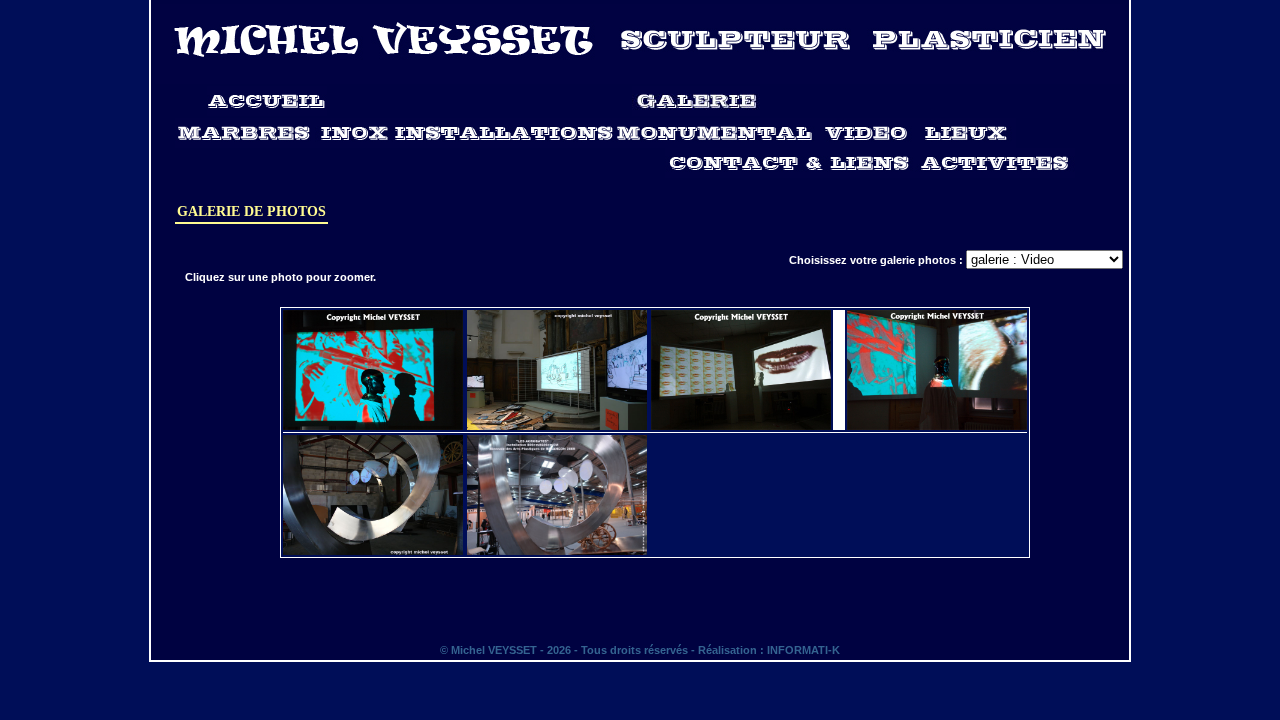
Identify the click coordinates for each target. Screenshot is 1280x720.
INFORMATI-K (803, 650)
